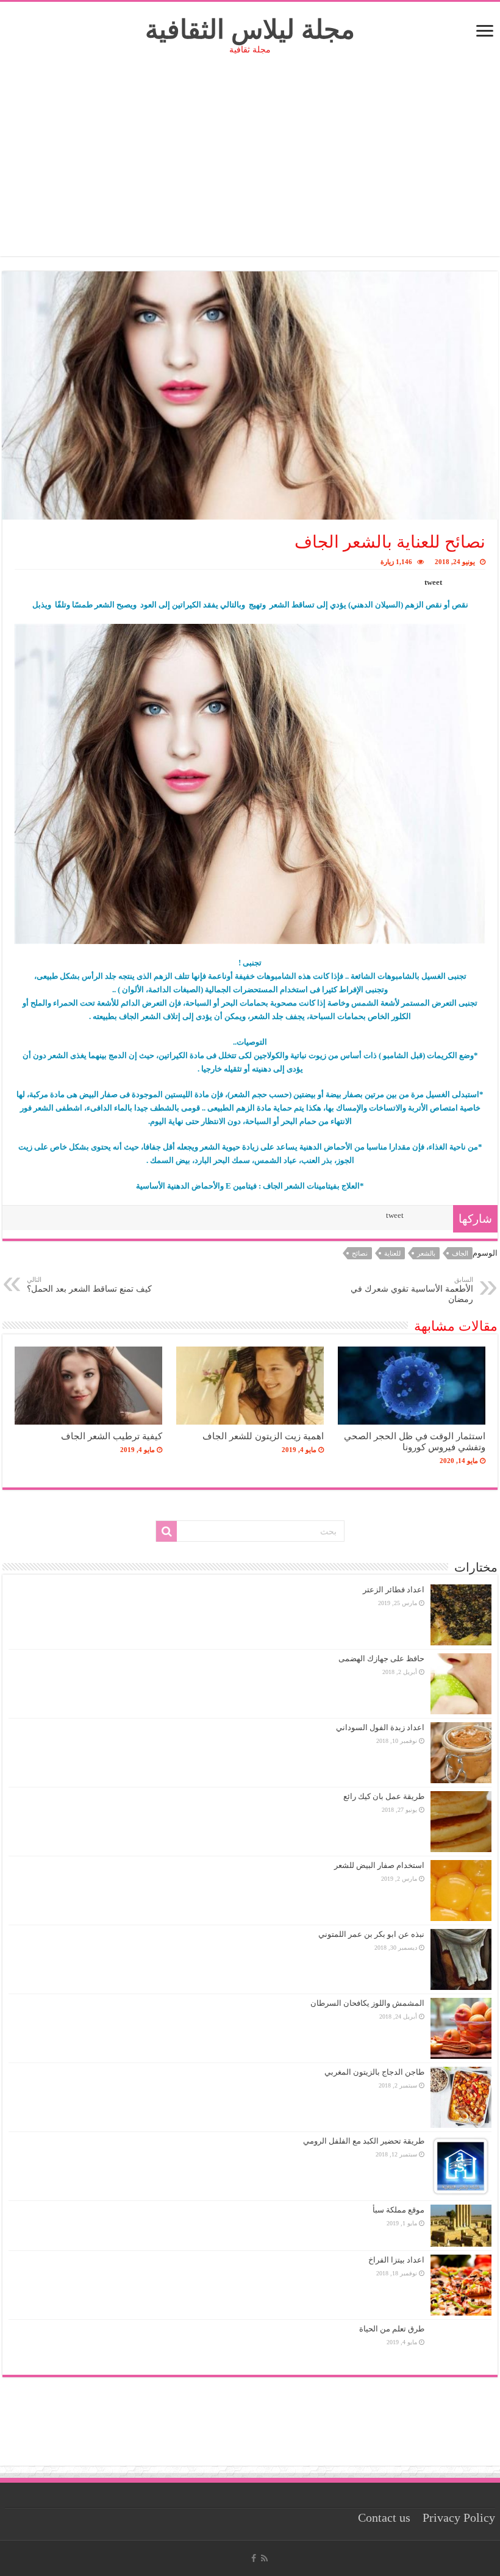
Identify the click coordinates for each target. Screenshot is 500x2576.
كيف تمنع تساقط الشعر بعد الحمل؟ (89, 1285)
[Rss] (264, 2558)
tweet (433, 582)
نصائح (360, 1253)
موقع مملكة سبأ (398, 2210)
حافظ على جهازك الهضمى (381, 1658)
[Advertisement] (250, 171)
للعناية (392, 1253)
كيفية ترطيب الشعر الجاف (112, 1436)
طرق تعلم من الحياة (392, 2329)
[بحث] (166, 1531)
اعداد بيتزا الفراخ (396, 2260)
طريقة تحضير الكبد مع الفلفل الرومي (364, 2141)
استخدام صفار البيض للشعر (379, 1865)
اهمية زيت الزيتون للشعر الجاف (263, 1436)
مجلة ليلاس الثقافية (250, 30)
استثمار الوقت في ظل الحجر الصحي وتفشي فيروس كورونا (415, 1441)
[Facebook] (254, 2558)
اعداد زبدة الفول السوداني (380, 1727)
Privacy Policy (459, 2518)
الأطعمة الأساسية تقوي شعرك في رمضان (412, 1290)
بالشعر (426, 1253)
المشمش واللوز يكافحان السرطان (367, 2003)
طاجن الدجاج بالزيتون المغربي (374, 2072)
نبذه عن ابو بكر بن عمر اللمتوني (371, 1934)
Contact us (384, 2518)
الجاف (460, 1253)
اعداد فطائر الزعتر (394, 1590)
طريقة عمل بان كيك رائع (384, 1796)
